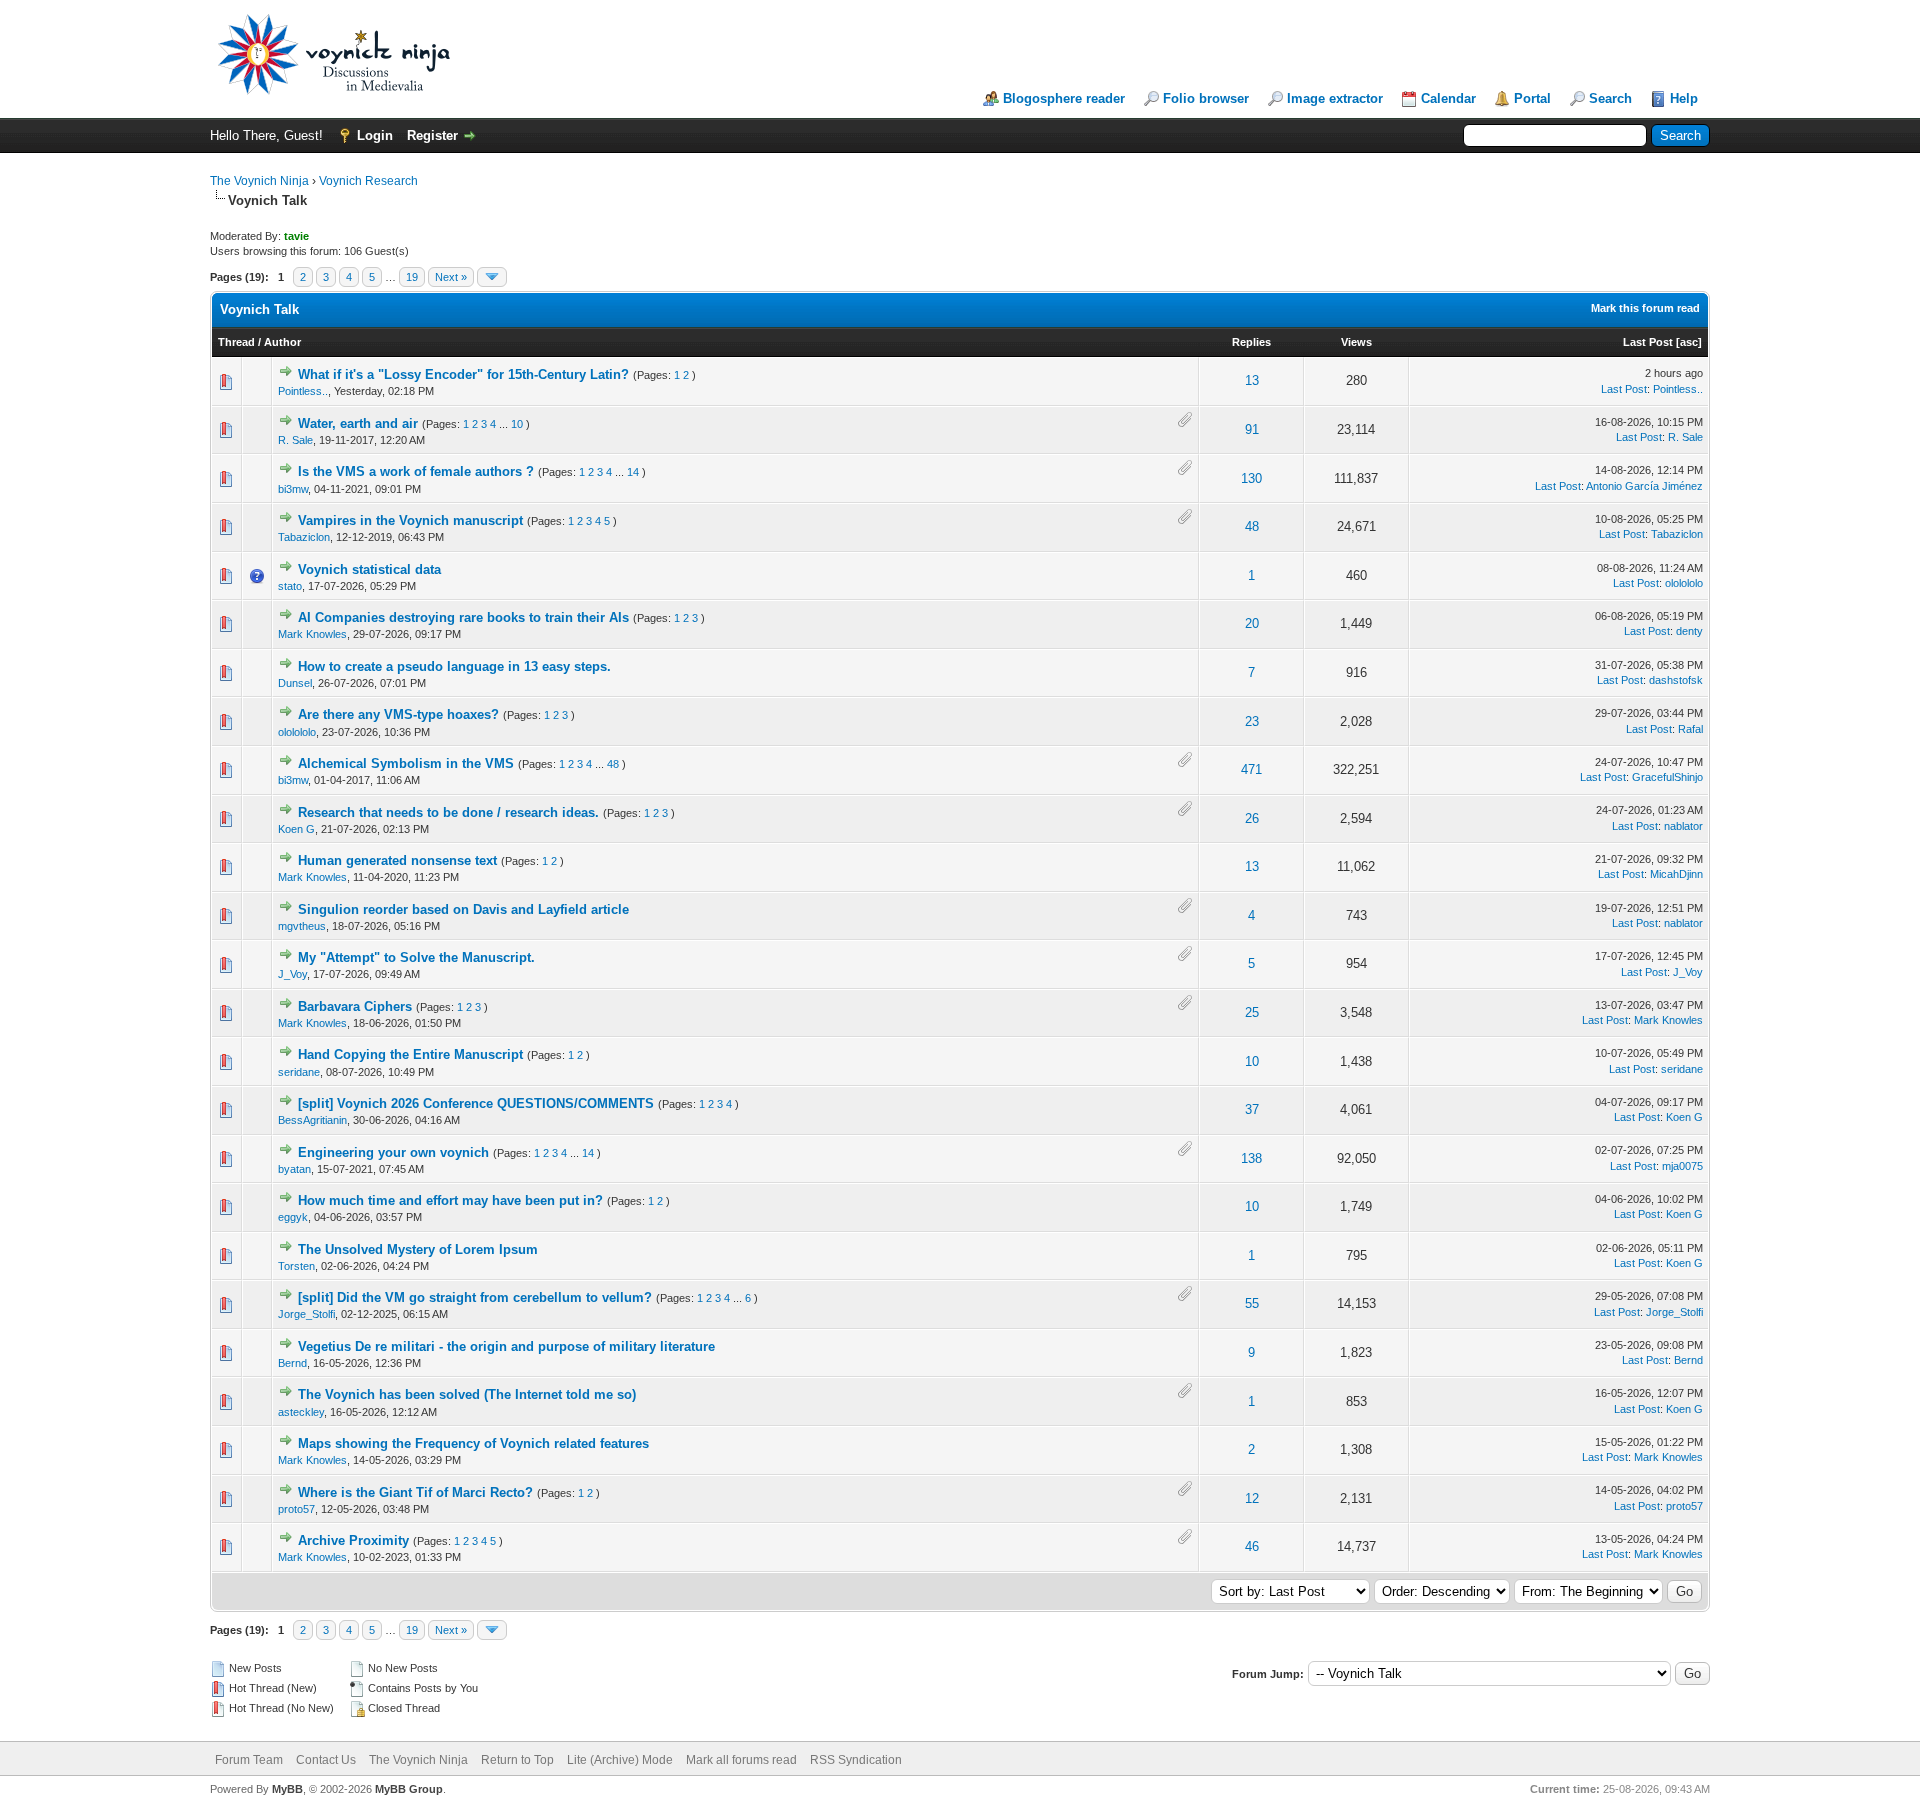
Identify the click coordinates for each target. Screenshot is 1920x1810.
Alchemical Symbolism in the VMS (406, 763)
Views (1356, 342)
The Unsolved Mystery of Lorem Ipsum (418, 1249)
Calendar (1448, 98)
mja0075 (1682, 1166)
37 (1252, 1109)
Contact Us (326, 1760)
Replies (1251, 342)
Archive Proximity (353, 1540)
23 (1252, 721)
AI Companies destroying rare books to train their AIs (463, 617)
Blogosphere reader (1064, 98)
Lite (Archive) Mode (620, 1760)
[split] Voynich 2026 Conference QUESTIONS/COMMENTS (476, 1103)
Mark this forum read (1645, 308)
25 (1252, 1012)
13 (1252, 380)
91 (1252, 429)
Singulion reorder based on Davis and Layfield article (463, 909)
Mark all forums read (741, 1760)
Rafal (1690, 729)
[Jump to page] (492, 277)
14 (633, 472)
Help (1684, 98)
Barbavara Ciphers (355, 1006)
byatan (294, 1169)
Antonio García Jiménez (1644, 486)
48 (1252, 526)
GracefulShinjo (1667, 777)
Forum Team (249, 1760)
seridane (299, 1072)
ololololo (1684, 583)
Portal (1532, 98)
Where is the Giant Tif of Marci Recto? (415, 1492)
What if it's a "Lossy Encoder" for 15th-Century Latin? (463, 374)
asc (1689, 342)
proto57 (296, 1509)
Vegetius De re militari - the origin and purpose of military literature (506, 1346)
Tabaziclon (304, 537)
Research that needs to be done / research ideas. (448, 812)
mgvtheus (302, 926)
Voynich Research (368, 181)
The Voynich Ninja (259, 181)
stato (290, 586)
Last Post (1648, 342)
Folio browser (1206, 98)
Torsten (296, 1266)
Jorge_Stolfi (306, 1314)
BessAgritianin (312, 1120)
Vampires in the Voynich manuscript (410, 520)
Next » (451, 277)
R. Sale (295, 440)
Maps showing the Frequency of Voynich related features (473, 1443)
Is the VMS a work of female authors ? (416, 471)
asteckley (301, 1412)
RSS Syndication (856, 1760)
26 (1252, 818)
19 (412, 277)
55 (1252, 1303)
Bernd (292, 1363)
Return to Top (517, 1760)
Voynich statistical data (369, 569)
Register (432, 135)
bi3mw (293, 489)
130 (1251, 478)
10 (517, 424)
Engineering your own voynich (393, 1152)
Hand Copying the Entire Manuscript (410, 1054)
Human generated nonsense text (397, 860)
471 (1251, 769)
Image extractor (1335, 98)
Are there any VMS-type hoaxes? (398, 714)
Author (282, 342)
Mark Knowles (312, 634)
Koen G (296, 829)
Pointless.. (303, 391)
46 (1252, 1546)
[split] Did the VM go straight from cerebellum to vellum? (475, 1297)
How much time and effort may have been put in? (450, 1200)
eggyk (293, 1217)
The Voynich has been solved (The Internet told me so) (467, 1394)
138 (1251, 1158)
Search (1610, 98)
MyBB (287, 1789)
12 (1252, 1498)
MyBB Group (409, 1789)
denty (1689, 631)
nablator (1683, 826)
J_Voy (292, 974)
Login (375, 135)
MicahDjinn (1676, 874)
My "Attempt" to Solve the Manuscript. (416, 957)
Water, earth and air (358, 423)
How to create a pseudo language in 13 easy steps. (454, 666)
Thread (236, 342)
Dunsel (295, 683)
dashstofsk (1676, 680)
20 (1252, 623)
